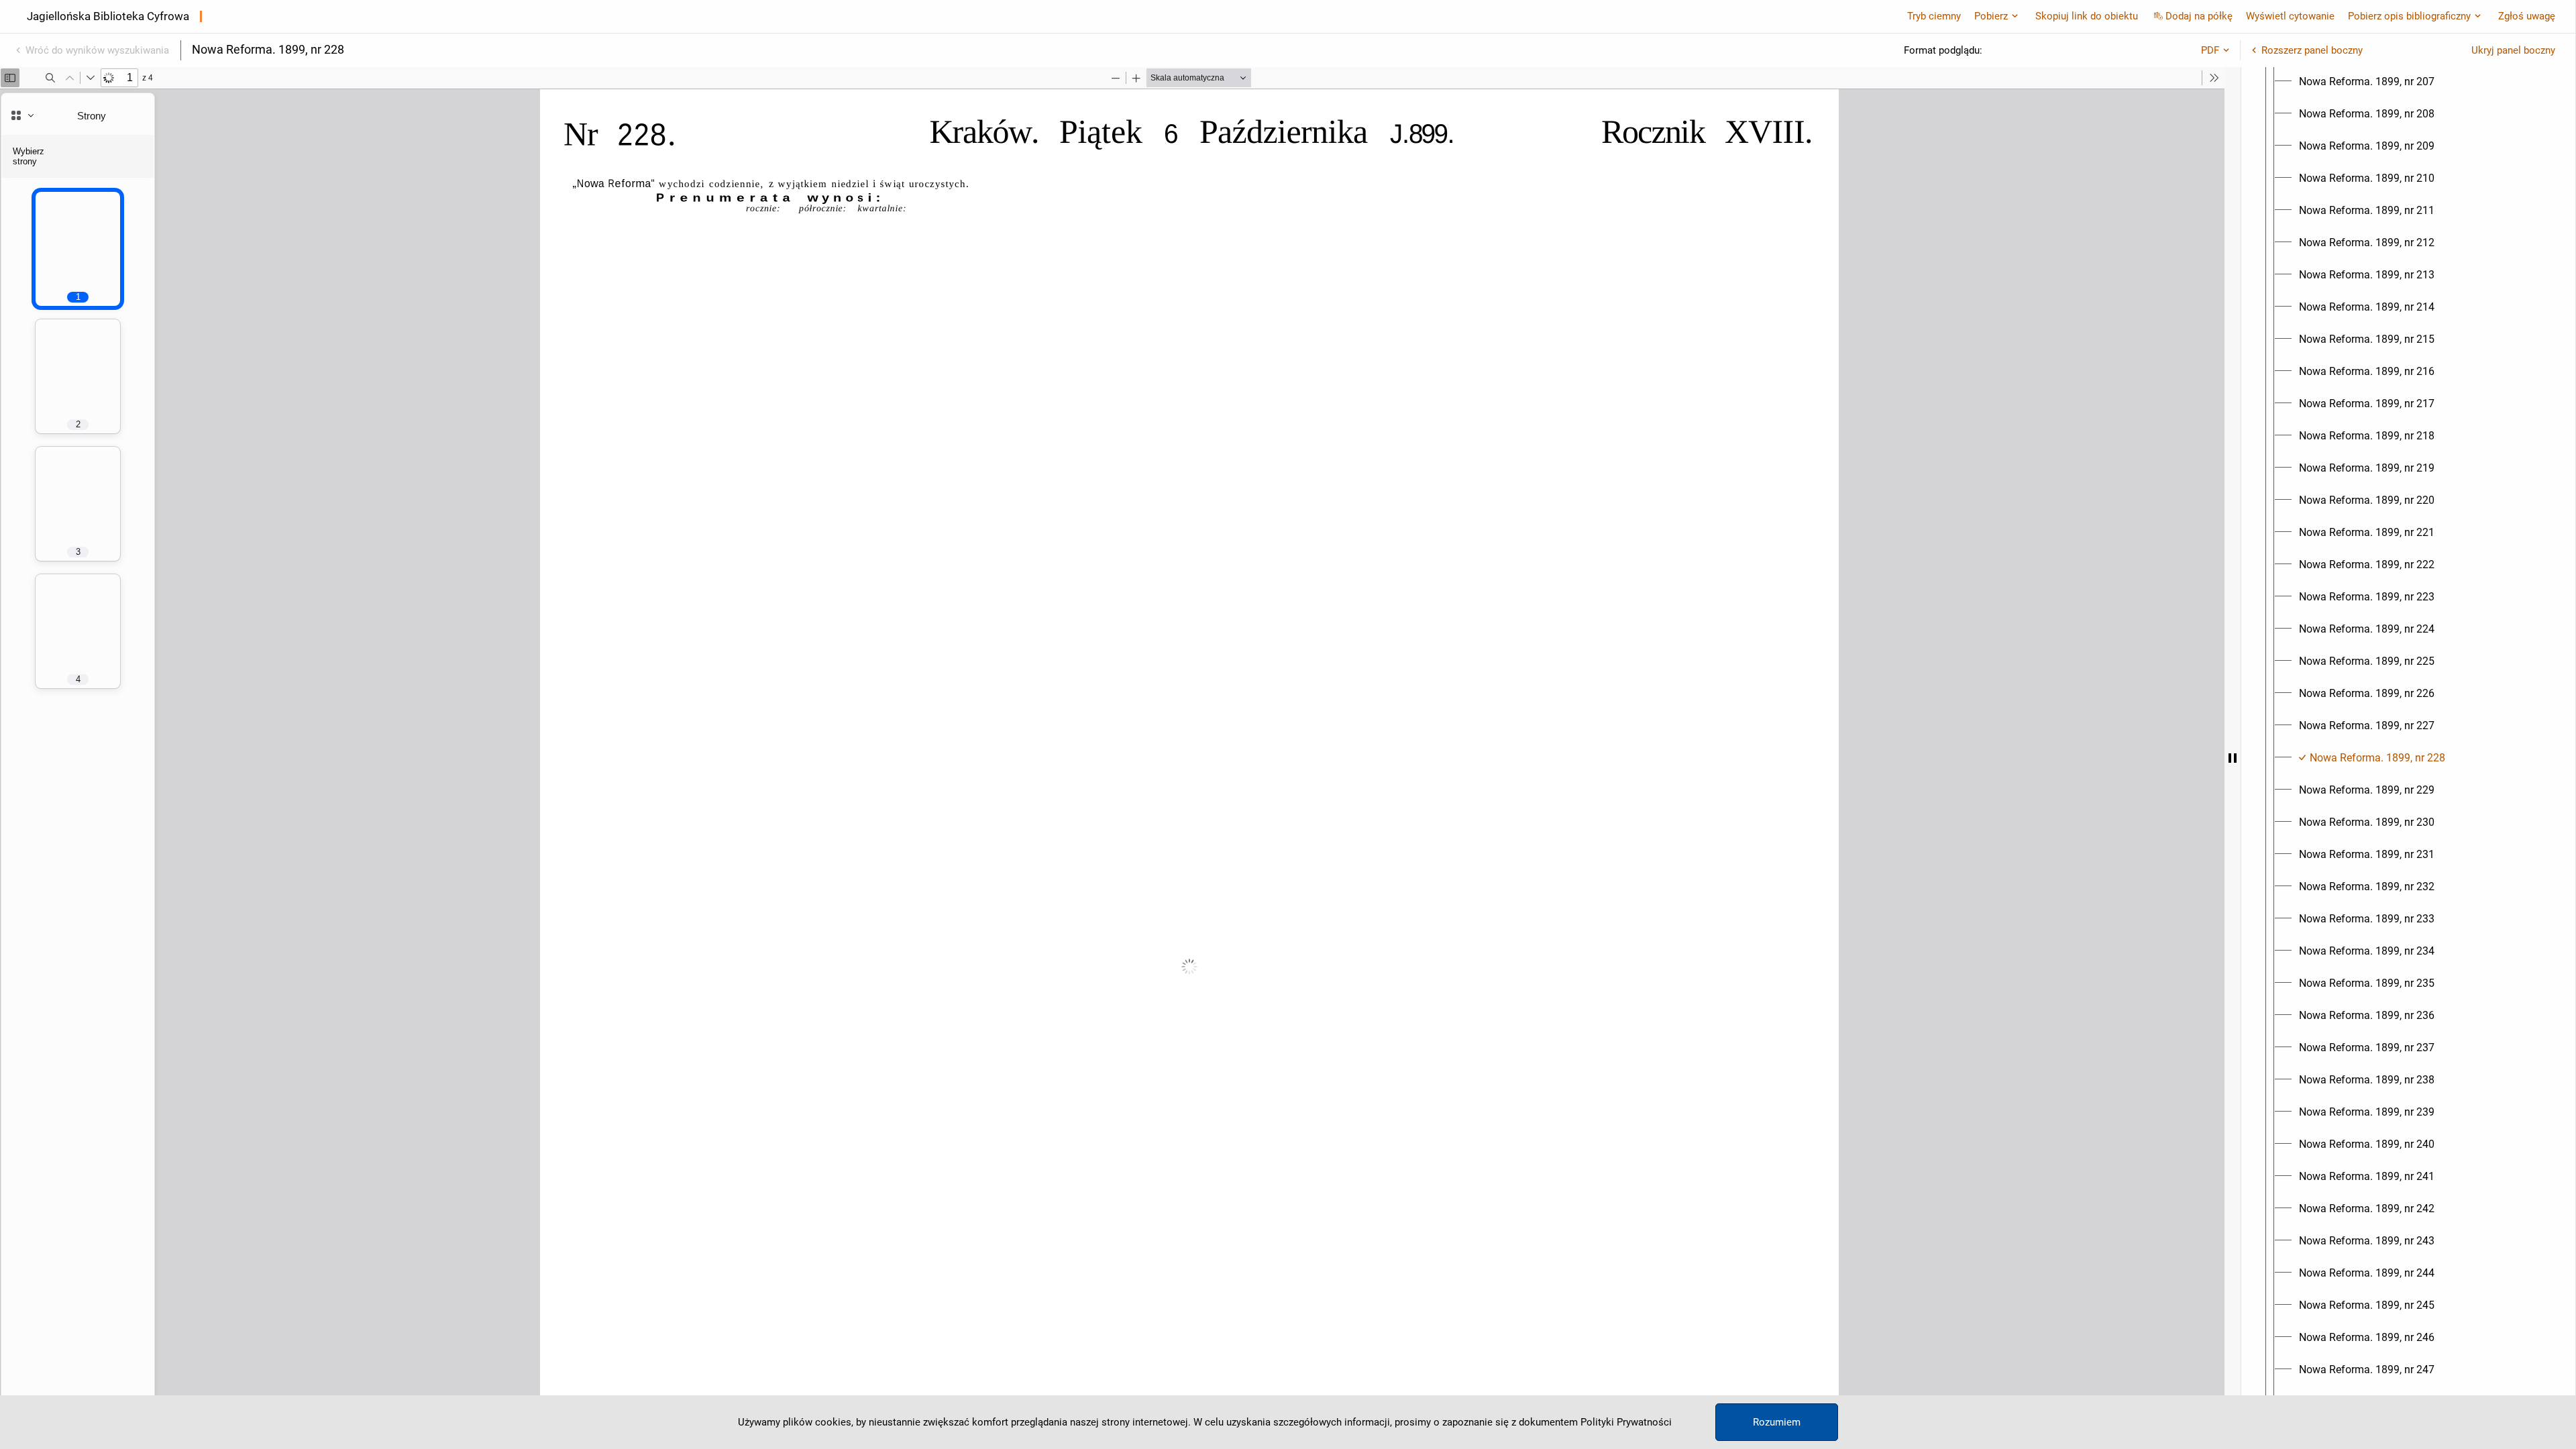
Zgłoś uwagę (2527, 16)
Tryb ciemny (1934, 16)
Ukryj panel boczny (2513, 50)
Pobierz (1991, 16)
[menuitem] (2367, 82)
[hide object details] (2233, 758)
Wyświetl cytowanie (2290, 16)
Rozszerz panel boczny (2312, 50)
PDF (2210, 50)
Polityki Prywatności (1626, 1422)
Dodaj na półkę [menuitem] (2199, 16)
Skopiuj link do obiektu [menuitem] (2087, 16)
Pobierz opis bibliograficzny (2409, 16)
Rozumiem (1777, 1422)
